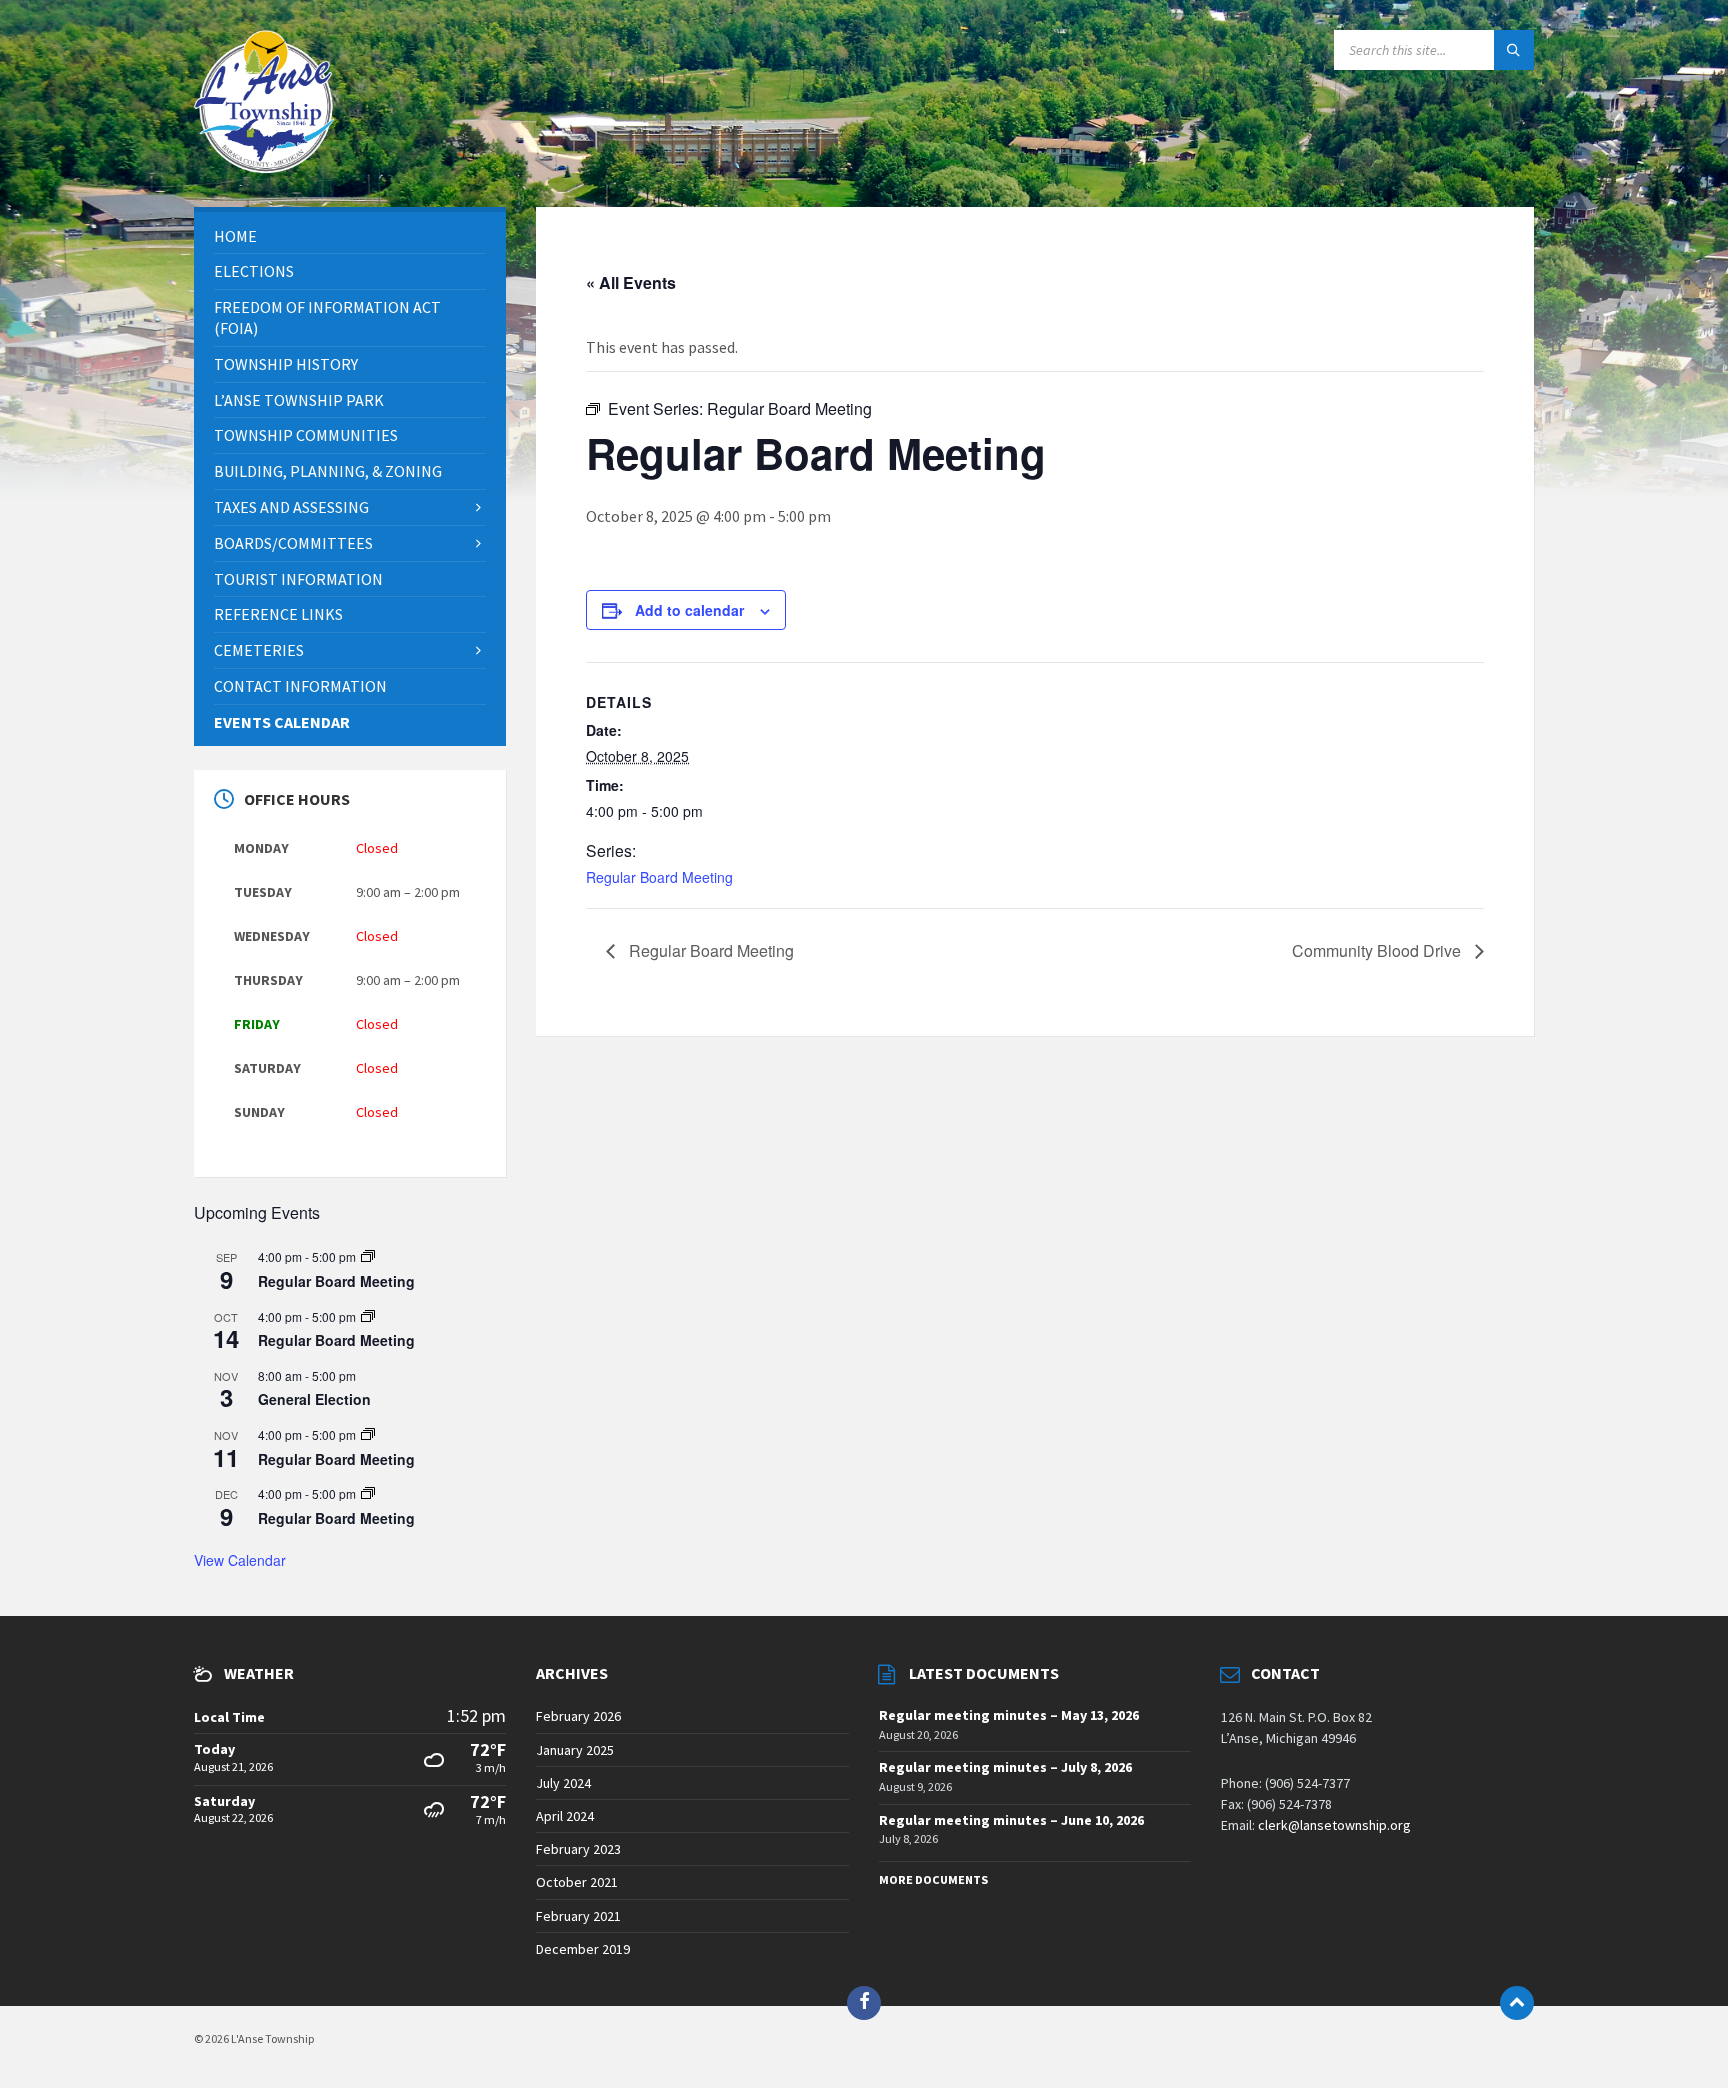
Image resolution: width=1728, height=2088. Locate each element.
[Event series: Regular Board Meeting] (368, 1256)
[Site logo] (264, 167)
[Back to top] (1517, 2003)
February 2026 (578, 1716)
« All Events (631, 282)
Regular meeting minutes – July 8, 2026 (1005, 1767)
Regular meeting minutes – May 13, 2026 (1009, 1715)
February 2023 (578, 1849)
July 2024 (563, 1783)
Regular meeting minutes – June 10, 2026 (1011, 1820)
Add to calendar (689, 610)
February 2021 (578, 1916)
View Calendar (240, 1560)
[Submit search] (1514, 50)
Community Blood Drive (1378, 950)
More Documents (933, 1879)
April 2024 (565, 1816)
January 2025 (575, 1750)
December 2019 (583, 1949)
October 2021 (577, 1882)
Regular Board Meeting (659, 877)
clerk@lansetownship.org (1334, 1825)
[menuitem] (350, 236)
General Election (314, 1399)
